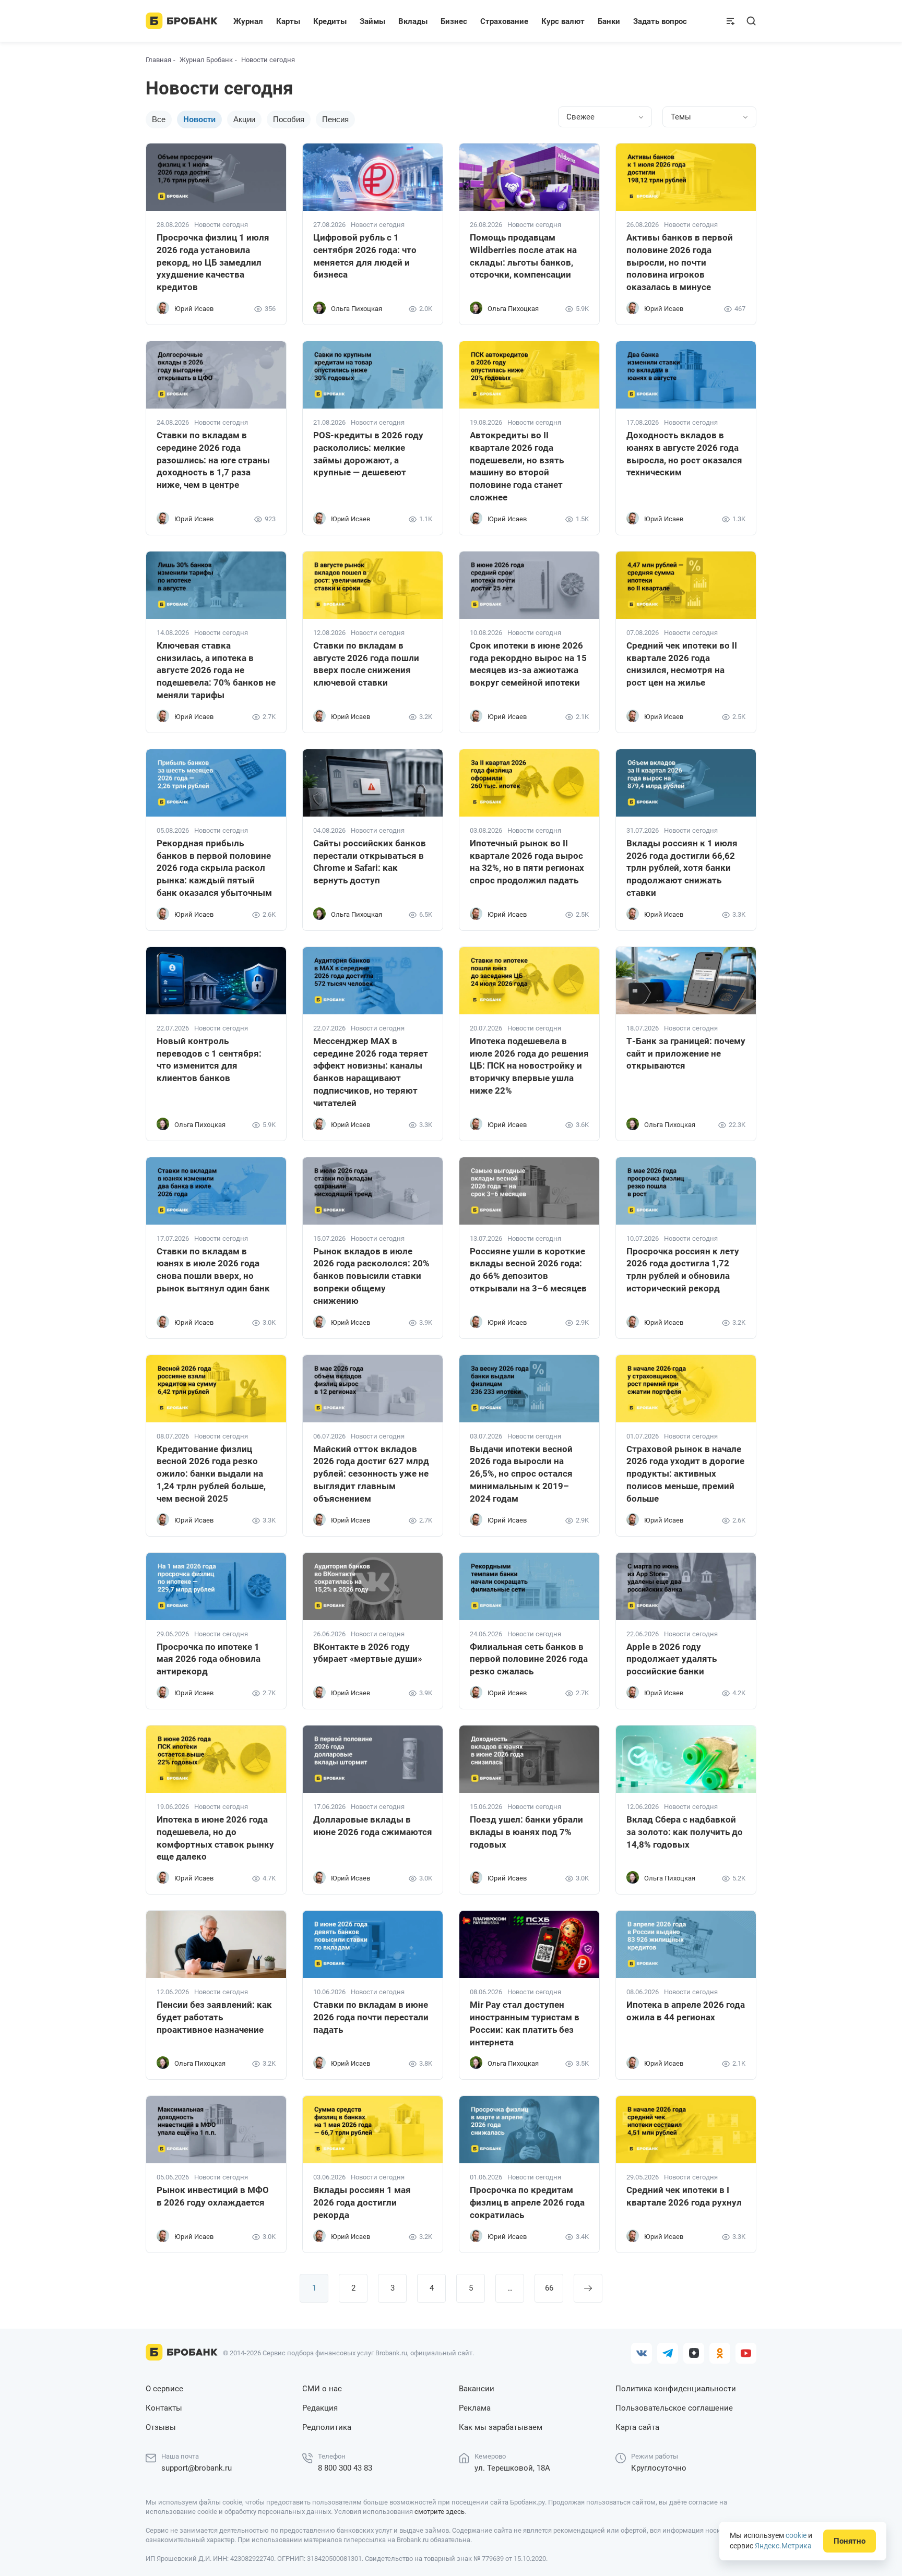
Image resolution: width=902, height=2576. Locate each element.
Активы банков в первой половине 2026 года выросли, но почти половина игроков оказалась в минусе (680, 262)
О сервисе (164, 2389)
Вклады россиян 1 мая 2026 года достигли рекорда (362, 2202)
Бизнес (454, 21)
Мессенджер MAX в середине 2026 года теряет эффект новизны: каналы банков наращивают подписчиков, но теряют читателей (371, 1072)
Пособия (289, 119)
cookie (796, 2535)
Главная (158, 60)
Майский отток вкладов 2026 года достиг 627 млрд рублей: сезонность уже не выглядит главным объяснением (371, 1474)
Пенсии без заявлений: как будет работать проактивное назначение (214, 2017)
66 (549, 2288)
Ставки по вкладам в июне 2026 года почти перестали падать (371, 2017)
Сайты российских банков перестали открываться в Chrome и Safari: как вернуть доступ (370, 862)
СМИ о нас (322, 2389)
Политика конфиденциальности (676, 2389)
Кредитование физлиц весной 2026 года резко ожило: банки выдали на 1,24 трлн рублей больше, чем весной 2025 (211, 1474)
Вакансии (477, 2389)
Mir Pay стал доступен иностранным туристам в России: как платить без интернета (525, 2023)
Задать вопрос (660, 21)
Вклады (413, 21)
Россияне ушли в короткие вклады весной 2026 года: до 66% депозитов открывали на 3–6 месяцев (528, 1270)
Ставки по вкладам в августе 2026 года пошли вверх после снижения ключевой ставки (366, 664)
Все (159, 119)
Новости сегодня (221, 225)
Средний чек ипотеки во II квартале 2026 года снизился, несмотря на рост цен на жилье (682, 664)
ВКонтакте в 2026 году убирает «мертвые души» (367, 1653)
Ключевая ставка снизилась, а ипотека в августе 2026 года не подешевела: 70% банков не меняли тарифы (216, 670)
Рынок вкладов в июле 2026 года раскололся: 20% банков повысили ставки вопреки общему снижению (371, 1276)
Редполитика (327, 2427)
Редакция (320, 2408)
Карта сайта (637, 2427)
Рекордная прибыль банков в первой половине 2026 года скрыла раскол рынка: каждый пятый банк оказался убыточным (214, 868)
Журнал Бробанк (206, 60)
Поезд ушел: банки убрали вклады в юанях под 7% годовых (526, 1832)
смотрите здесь (440, 2512)
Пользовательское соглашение (674, 2408)
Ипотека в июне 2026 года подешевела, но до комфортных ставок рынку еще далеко (215, 1838)
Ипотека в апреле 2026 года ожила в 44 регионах (686, 2011)
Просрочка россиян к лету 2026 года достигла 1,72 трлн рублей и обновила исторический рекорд (683, 1270)
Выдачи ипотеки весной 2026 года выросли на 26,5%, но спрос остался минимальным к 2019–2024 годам (521, 1474)
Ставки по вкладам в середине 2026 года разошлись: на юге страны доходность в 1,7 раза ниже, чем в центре (213, 460)
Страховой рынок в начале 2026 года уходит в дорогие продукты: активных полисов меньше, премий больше (685, 1474)
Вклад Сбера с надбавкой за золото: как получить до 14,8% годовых (685, 1832)
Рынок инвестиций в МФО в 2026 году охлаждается (213, 2196)
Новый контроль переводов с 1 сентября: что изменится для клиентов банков (209, 1059)
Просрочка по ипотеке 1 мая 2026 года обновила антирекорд (209, 1659)
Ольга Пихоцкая (357, 309)
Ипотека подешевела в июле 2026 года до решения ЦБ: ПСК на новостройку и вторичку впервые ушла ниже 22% (529, 1066)
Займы (372, 21)
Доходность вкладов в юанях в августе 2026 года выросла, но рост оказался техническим (684, 454)
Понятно (850, 2541)
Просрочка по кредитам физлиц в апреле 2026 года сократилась (527, 2202)
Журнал (248, 21)
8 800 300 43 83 (345, 2468)
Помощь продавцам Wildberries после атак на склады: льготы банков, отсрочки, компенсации (523, 256)
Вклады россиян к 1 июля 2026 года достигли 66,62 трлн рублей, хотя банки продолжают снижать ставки (682, 868)
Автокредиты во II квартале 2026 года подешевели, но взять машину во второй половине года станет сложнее (517, 466)
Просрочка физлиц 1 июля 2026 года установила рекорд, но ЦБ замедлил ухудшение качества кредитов (213, 262)
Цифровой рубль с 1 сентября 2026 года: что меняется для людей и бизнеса (365, 256)
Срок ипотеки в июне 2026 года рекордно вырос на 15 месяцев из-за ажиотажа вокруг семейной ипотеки (528, 664)
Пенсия (335, 119)
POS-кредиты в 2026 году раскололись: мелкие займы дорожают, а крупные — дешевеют (368, 454)
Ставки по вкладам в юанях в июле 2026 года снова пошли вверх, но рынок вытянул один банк (213, 1270)
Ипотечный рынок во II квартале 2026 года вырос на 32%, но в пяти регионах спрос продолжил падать (527, 862)
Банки (609, 21)
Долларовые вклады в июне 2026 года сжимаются (373, 1826)
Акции (244, 119)
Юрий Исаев (194, 309)
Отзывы (161, 2427)
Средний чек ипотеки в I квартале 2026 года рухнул (684, 2196)
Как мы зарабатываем (501, 2427)
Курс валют (563, 21)
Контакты (164, 2408)
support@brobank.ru (197, 2468)
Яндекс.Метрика (783, 2546)
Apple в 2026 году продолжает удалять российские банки (672, 1659)
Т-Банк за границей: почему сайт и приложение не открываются (686, 1053)
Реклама (475, 2408)
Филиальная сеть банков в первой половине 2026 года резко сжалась (529, 1659)
